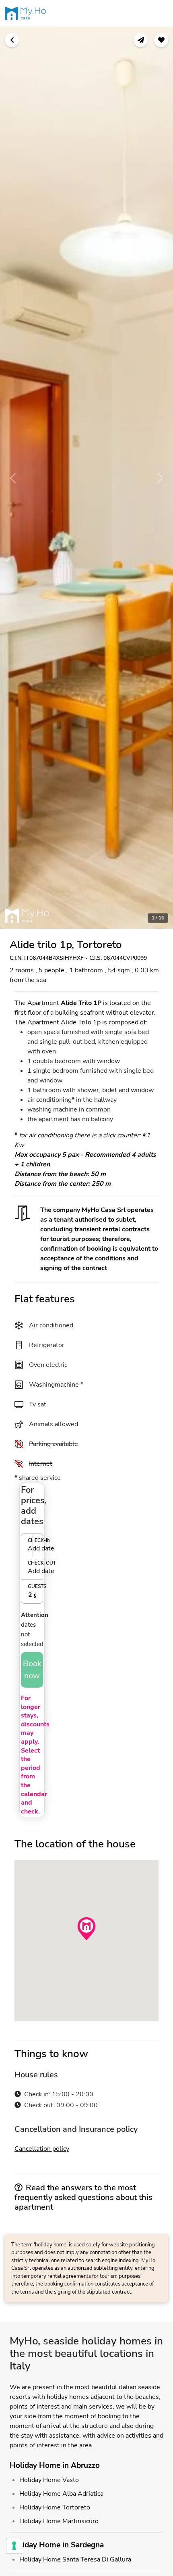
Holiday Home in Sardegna (57, 2545)
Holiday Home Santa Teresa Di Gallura (75, 2559)
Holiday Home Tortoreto (55, 2507)
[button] (32, 1556)
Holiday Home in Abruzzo (55, 2465)
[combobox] (32, 1595)
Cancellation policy (42, 2149)
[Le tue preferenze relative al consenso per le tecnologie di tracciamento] (14, 2546)
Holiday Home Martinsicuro (59, 2521)
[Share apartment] (141, 40)
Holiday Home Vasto (49, 2480)
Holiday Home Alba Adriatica (61, 2494)
